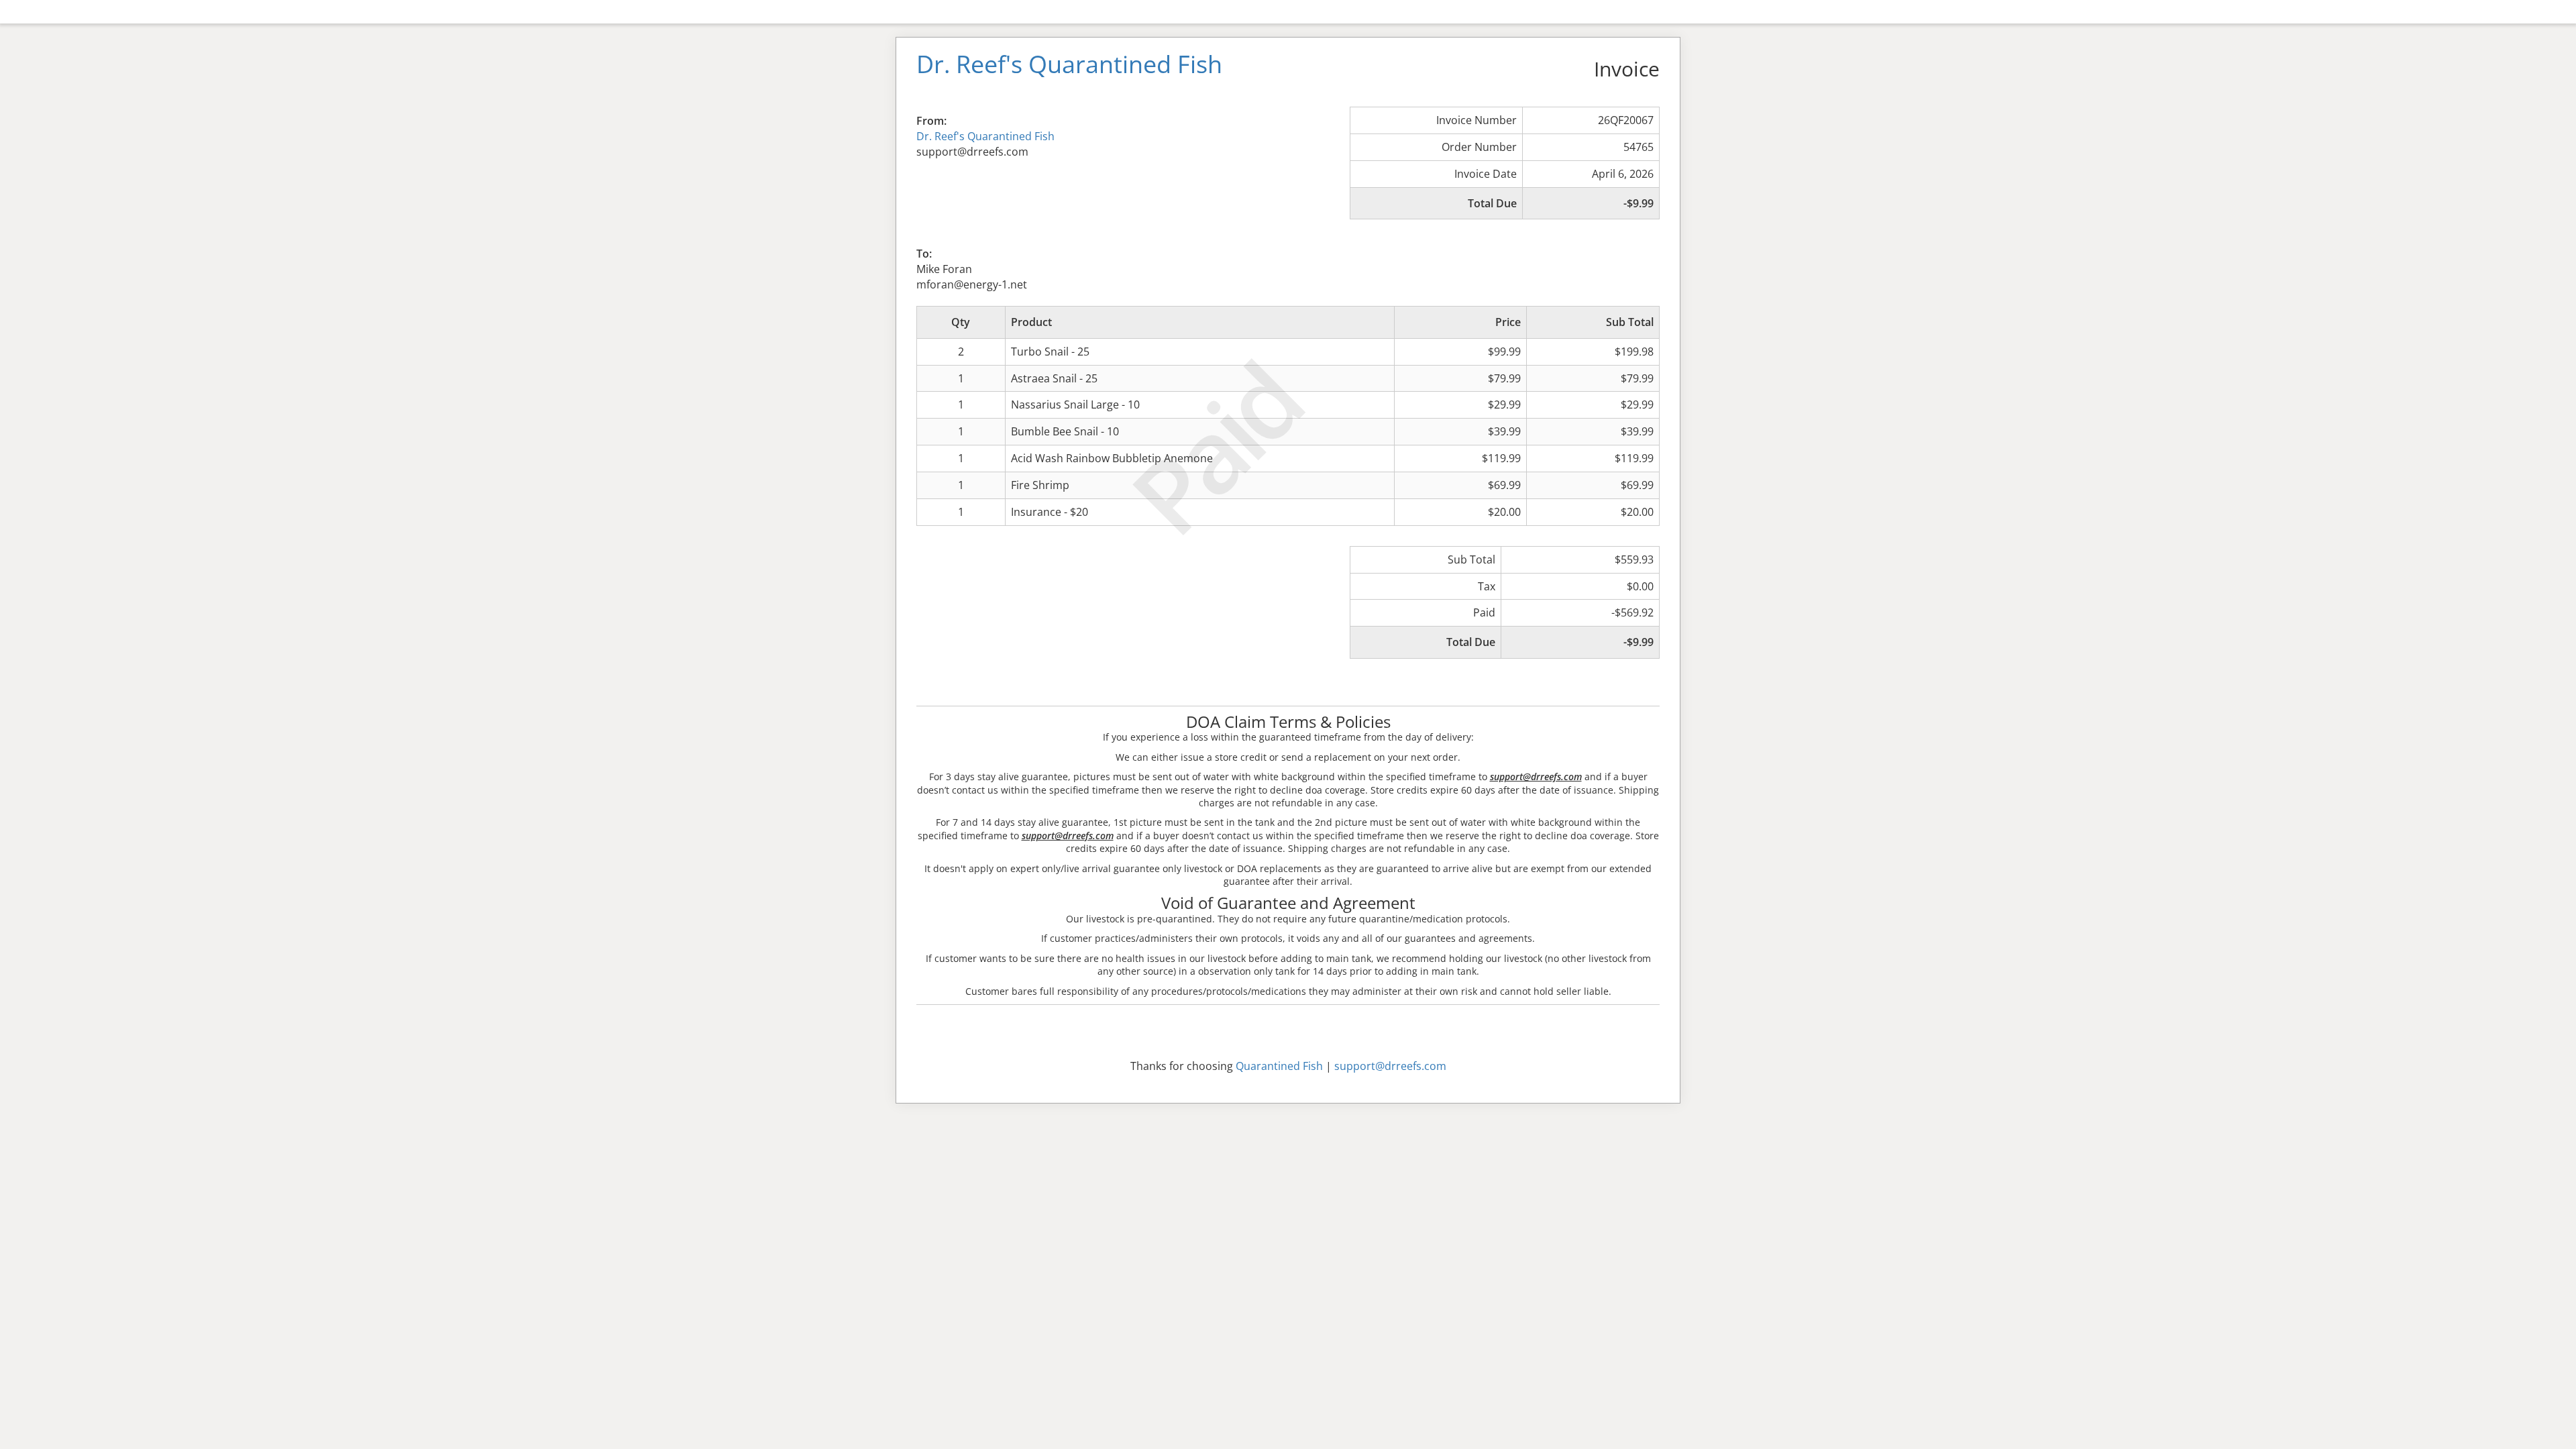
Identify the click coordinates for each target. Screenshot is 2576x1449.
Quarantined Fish (1279, 1066)
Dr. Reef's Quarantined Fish (985, 136)
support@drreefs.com (1390, 1066)
